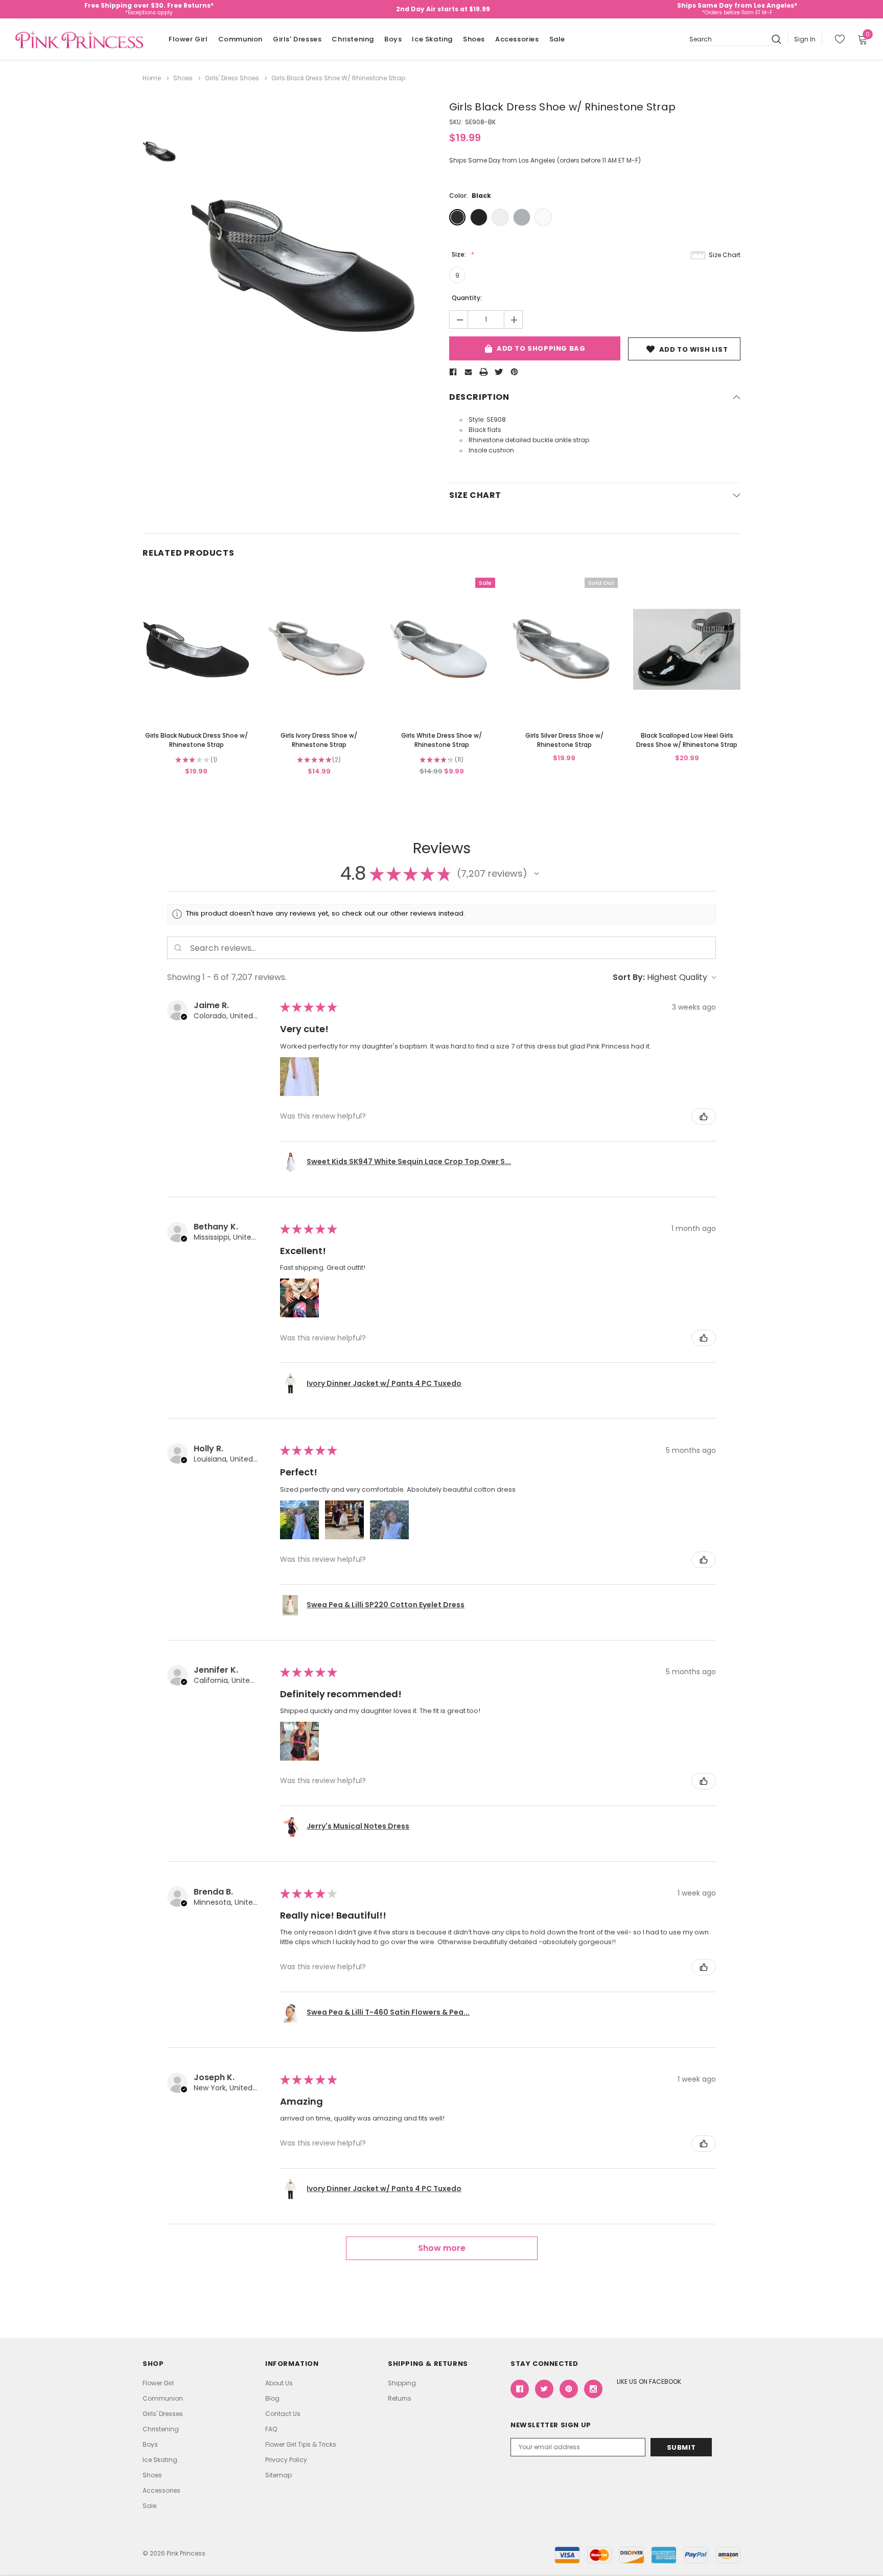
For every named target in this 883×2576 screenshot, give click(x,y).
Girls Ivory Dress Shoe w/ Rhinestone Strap (319, 740)
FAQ (271, 2429)
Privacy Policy (286, 2460)
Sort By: (629, 977)
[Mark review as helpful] (704, 1116)
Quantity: (467, 298)
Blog (272, 2398)
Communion (240, 39)
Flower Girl (188, 39)
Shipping (402, 2383)
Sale (557, 39)
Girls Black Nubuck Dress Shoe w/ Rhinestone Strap (196, 740)
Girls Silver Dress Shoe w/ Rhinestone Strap (564, 740)
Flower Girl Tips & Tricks (301, 2444)
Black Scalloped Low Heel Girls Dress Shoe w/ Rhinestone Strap (687, 740)
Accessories (517, 39)
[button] (537, 874)
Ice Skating (432, 39)
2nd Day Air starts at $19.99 (443, 9)
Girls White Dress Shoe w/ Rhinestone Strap (441, 740)
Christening (353, 39)
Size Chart (725, 255)
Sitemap (278, 2475)
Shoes (474, 39)
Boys (393, 39)
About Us (279, 2383)
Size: (460, 254)
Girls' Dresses (297, 39)
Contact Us (283, 2414)
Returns (400, 2398)
